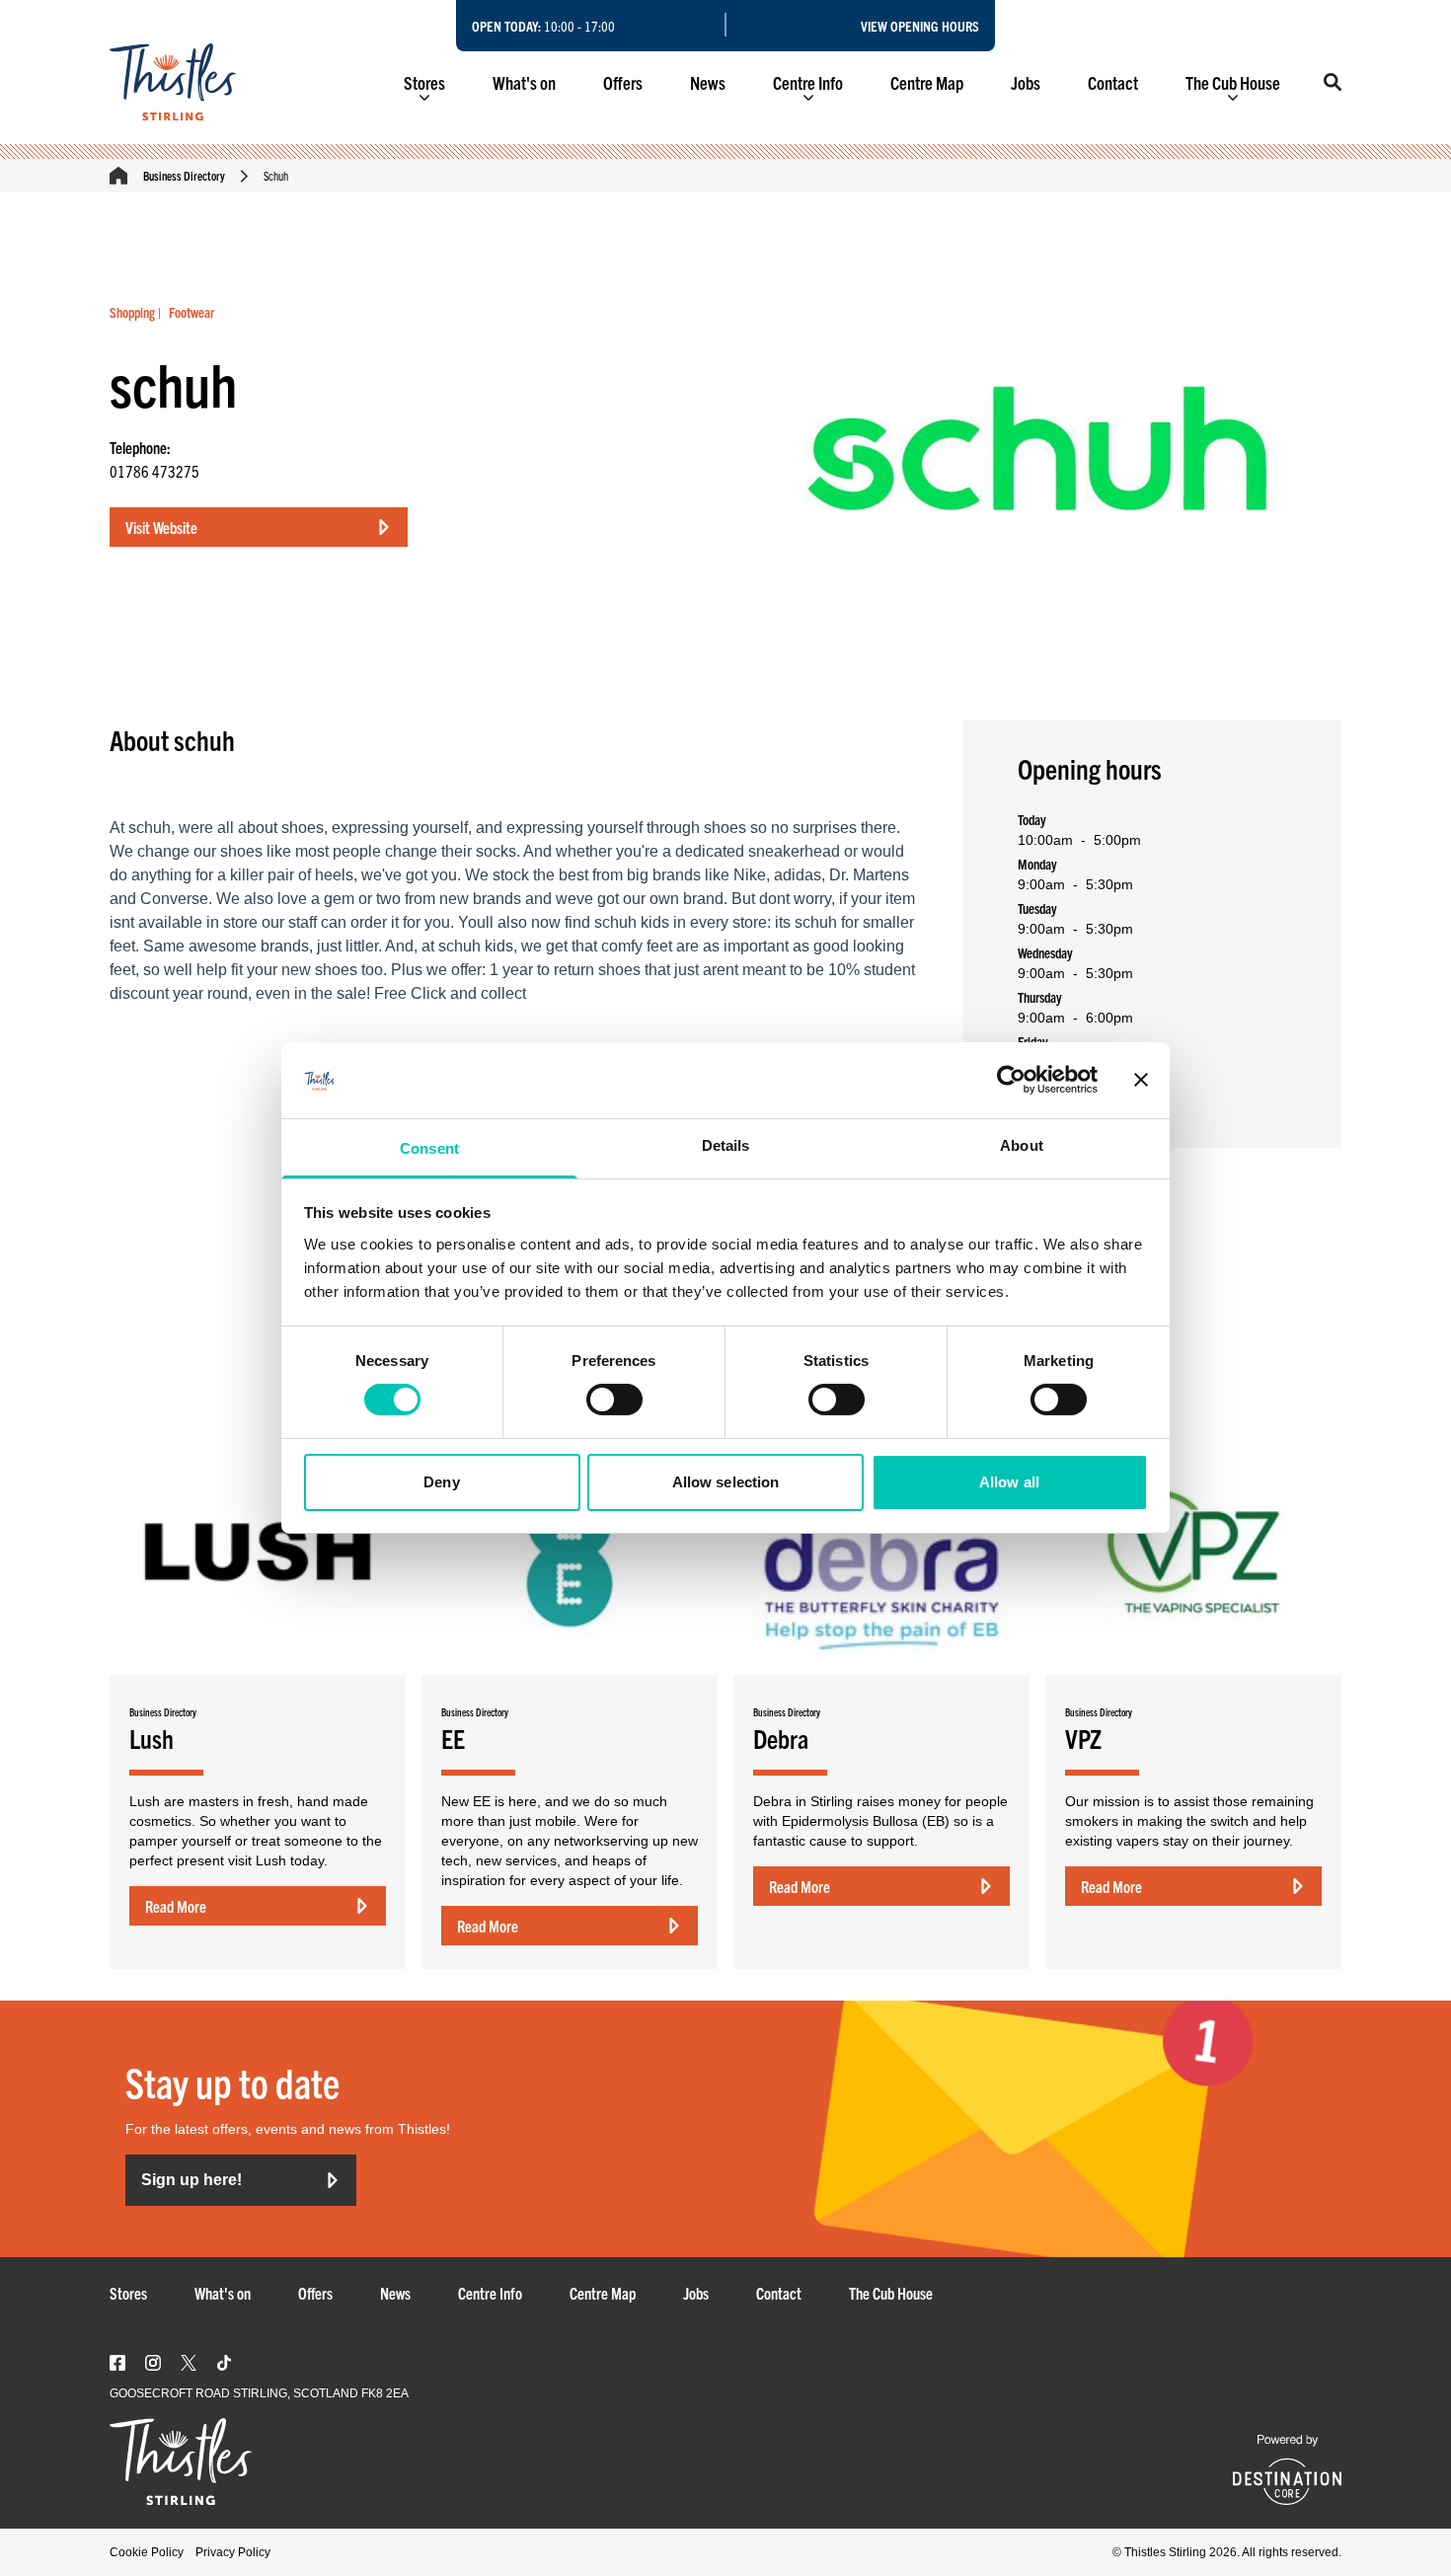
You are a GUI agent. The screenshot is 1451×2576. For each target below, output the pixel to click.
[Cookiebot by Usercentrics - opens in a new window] (1011, 1080)
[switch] (614, 1400)
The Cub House (1233, 82)
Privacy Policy (233, 2552)
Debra (781, 1738)
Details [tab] (726, 1145)
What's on (524, 82)
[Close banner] (1141, 1080)
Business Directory (184, 175)
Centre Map (927, 82)
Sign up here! (191, 2180)
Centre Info (808, 82)
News (708, 82)
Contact (1113, 82)
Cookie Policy (147, 2552)
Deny (441, 1482)
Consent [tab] (429, 1148)
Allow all (1009, 1482)
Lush (152, 1738)
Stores (424, 82)
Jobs (1026, 82)
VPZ (1083, 1738)
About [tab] (1022, 1145)
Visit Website (161, 527)
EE (453, 1738)
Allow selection (726, 1482)
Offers (623, 82)
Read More (176, 1906)
